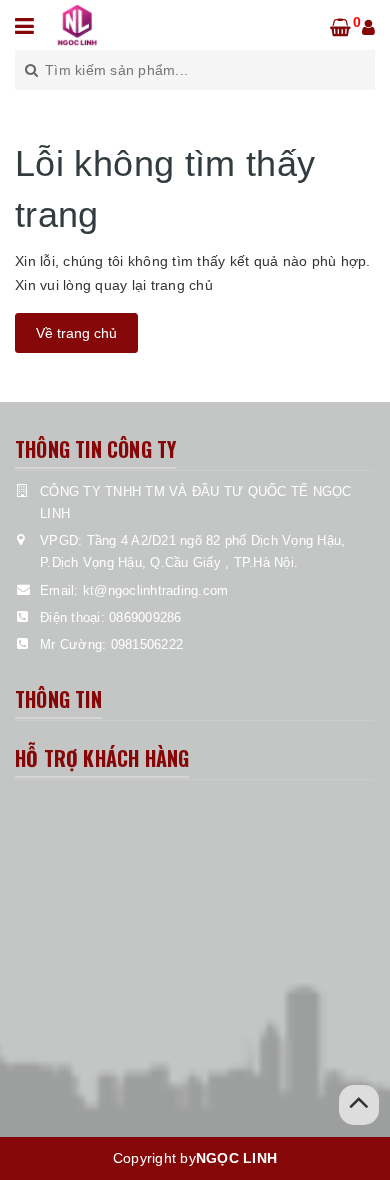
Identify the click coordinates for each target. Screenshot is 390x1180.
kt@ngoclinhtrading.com (156, 590)
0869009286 (145, 617)
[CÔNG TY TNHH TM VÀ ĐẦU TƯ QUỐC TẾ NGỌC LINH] (77, 24)
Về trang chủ (76, 333)
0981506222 (147, 644)
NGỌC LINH (236, 1158)
